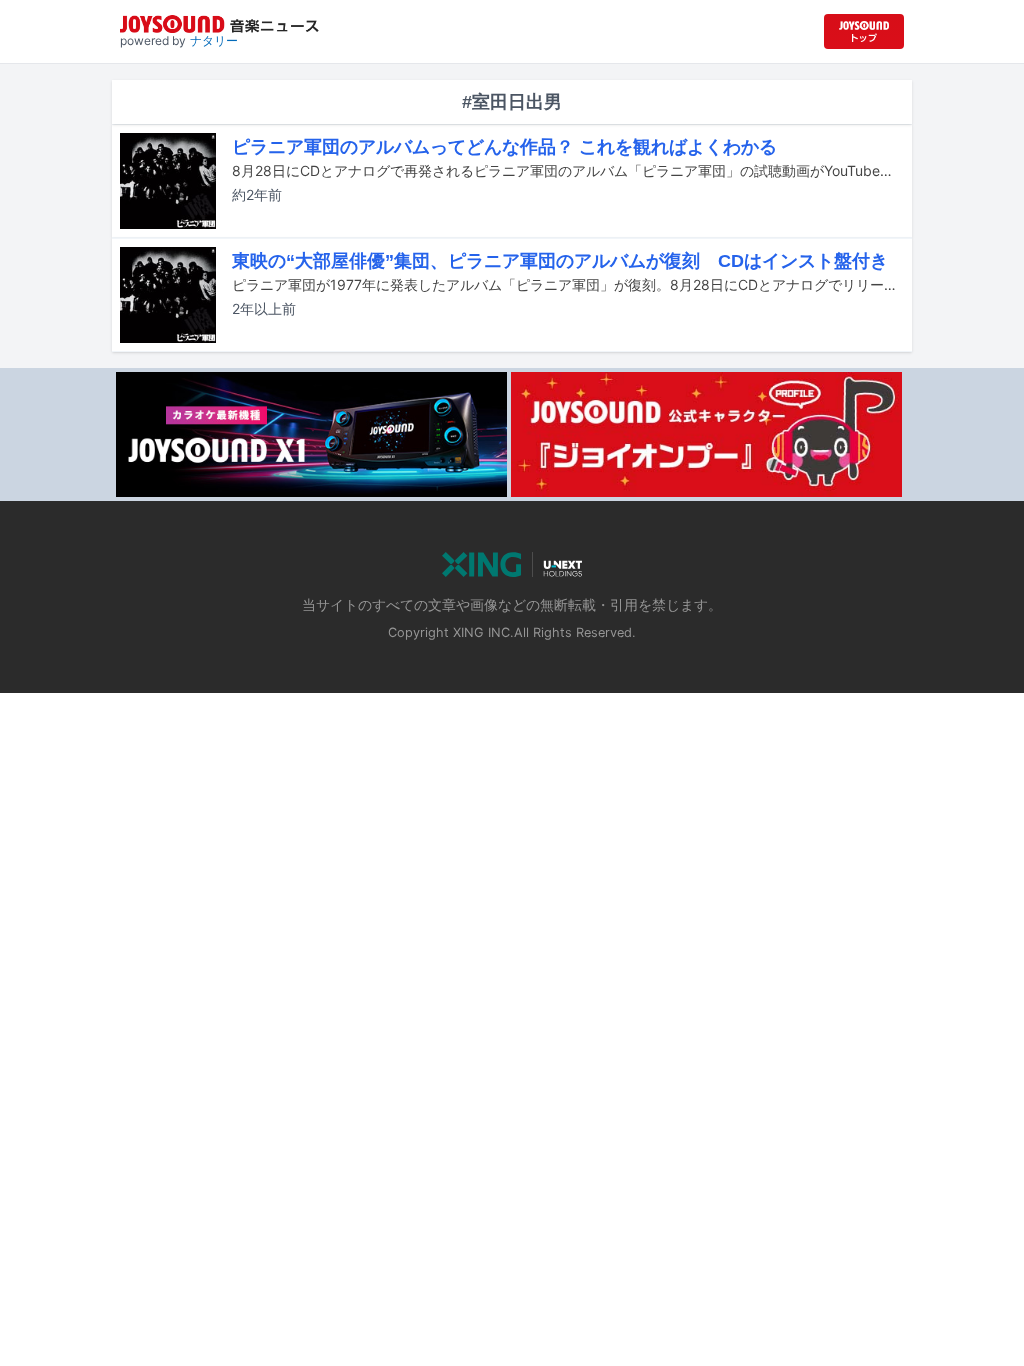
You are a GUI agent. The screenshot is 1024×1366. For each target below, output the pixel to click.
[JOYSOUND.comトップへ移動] (864, 31)
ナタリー (214, 40)
